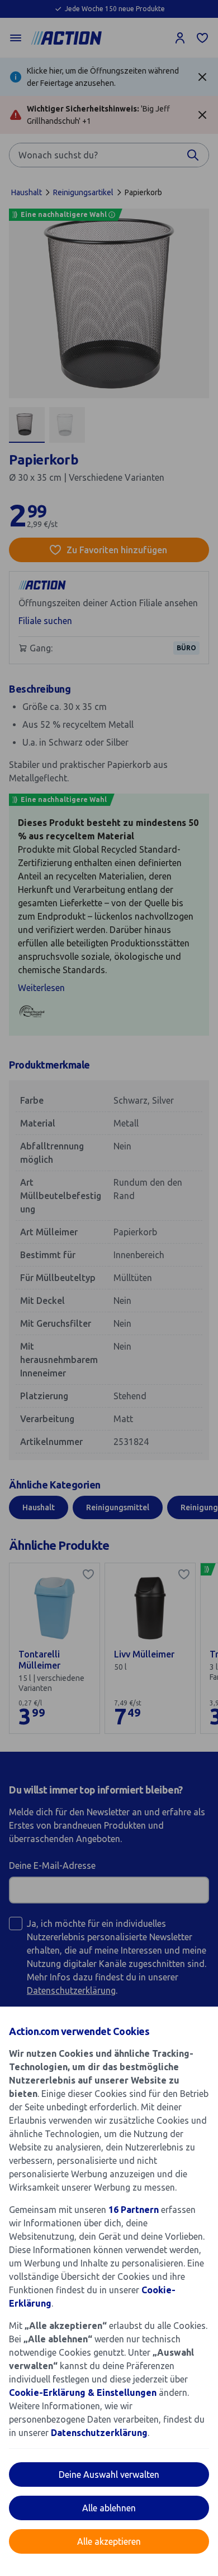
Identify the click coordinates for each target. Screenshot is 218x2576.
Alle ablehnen (109, 2508)
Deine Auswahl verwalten (109, 2474)
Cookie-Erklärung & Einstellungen (83, 2393)
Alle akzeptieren (109, 2541)
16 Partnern (134, 2210)
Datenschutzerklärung (99, 2433)
